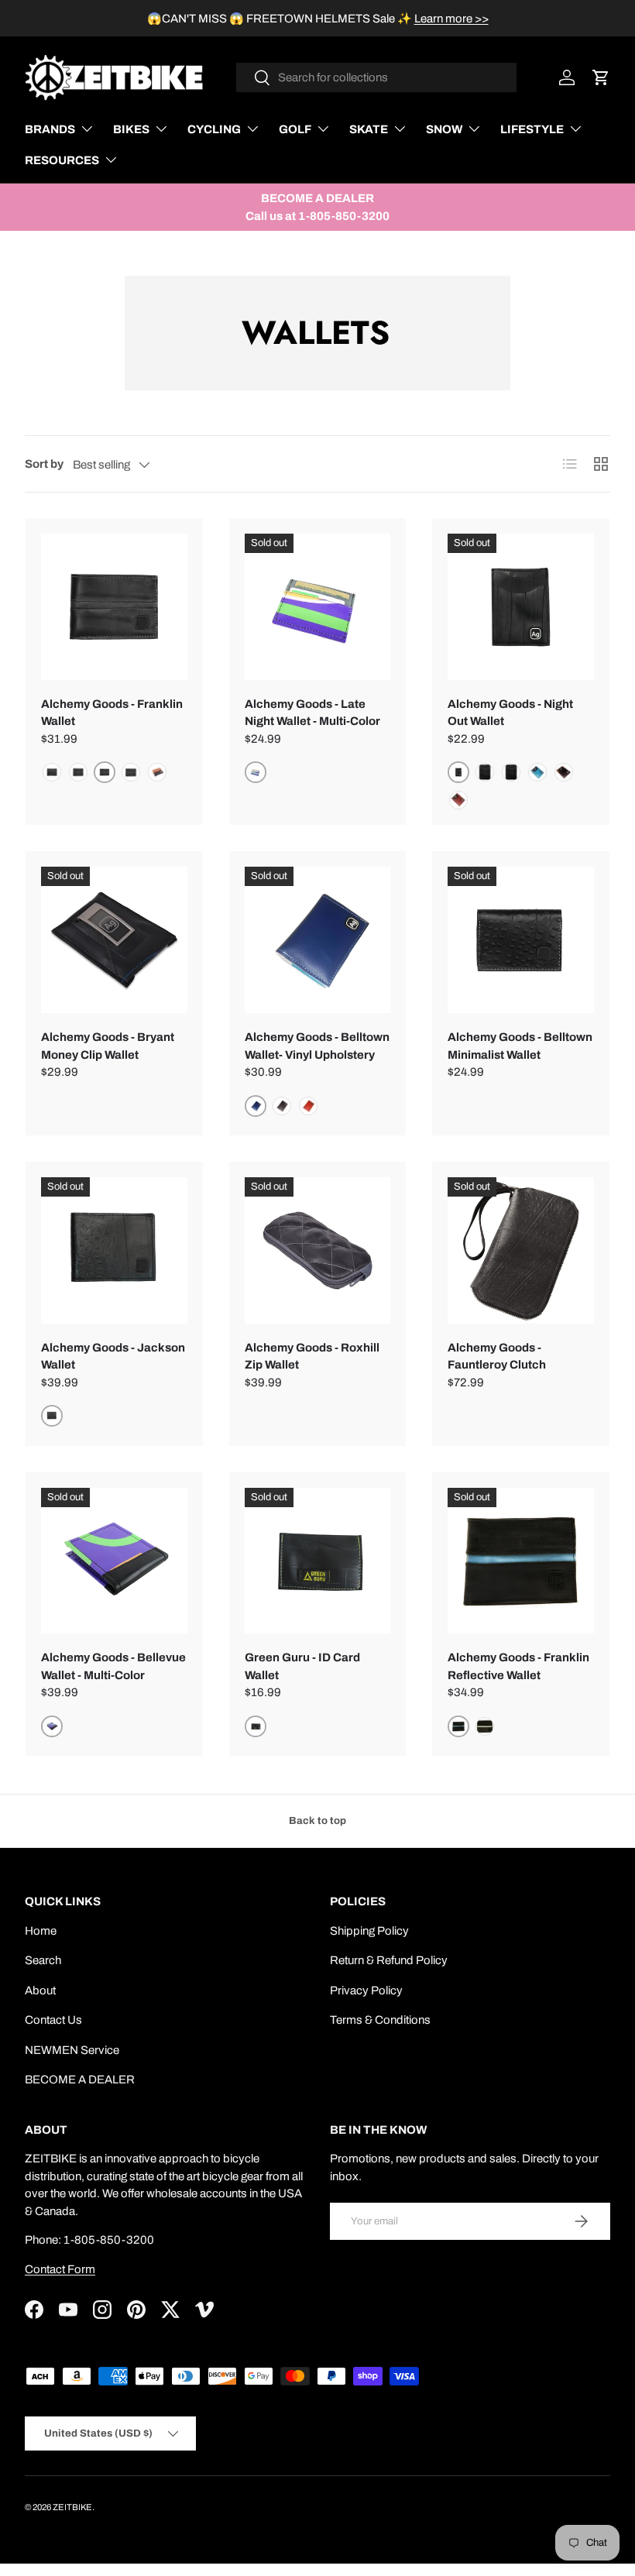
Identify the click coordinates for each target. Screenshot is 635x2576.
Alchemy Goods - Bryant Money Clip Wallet (108, 1046)
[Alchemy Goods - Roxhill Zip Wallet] (318, 1250)
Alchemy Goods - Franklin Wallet (112, 713)
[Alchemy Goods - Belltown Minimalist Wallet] (521, 940)
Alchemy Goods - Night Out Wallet (510, 713)
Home (41, 1931)
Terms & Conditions (380, 2020)
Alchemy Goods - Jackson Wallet (113, 1357)
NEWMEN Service (72, 2050)
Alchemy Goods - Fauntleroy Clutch (497, 1357)
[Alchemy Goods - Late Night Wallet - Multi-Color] (318, 607)
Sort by (44, 464)
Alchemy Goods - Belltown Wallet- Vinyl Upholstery (317, 1046)
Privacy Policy (366, 1990)
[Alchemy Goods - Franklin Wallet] (114, 607)
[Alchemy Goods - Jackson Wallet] (114, 1250)
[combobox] (377, 77)
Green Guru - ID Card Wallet (302, 1666)
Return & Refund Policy (389, 1960)
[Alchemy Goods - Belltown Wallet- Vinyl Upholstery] (318, 940)
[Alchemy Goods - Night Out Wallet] (521, 607)
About (40, 1990)
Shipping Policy (369, 1931)
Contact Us (53, 2020)
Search (43, 1960)
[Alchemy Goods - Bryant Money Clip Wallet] (114, 940)
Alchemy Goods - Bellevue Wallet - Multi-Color (113, 1666)
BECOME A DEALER (80, 2080)
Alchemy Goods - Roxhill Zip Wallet (312, 1357)
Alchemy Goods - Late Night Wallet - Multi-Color (312, 713)
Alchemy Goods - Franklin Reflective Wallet (518, 1666)
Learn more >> (451, 19)
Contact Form (60, 2269)
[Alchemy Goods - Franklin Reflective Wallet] (521, 1561)
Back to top (317, 1820)
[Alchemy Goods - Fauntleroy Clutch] (521, 1250)
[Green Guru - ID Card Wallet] (318, 1561)
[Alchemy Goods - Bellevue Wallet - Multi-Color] (114, 1561)
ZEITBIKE (72, 2507)
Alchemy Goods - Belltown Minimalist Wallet (520, 1046)
